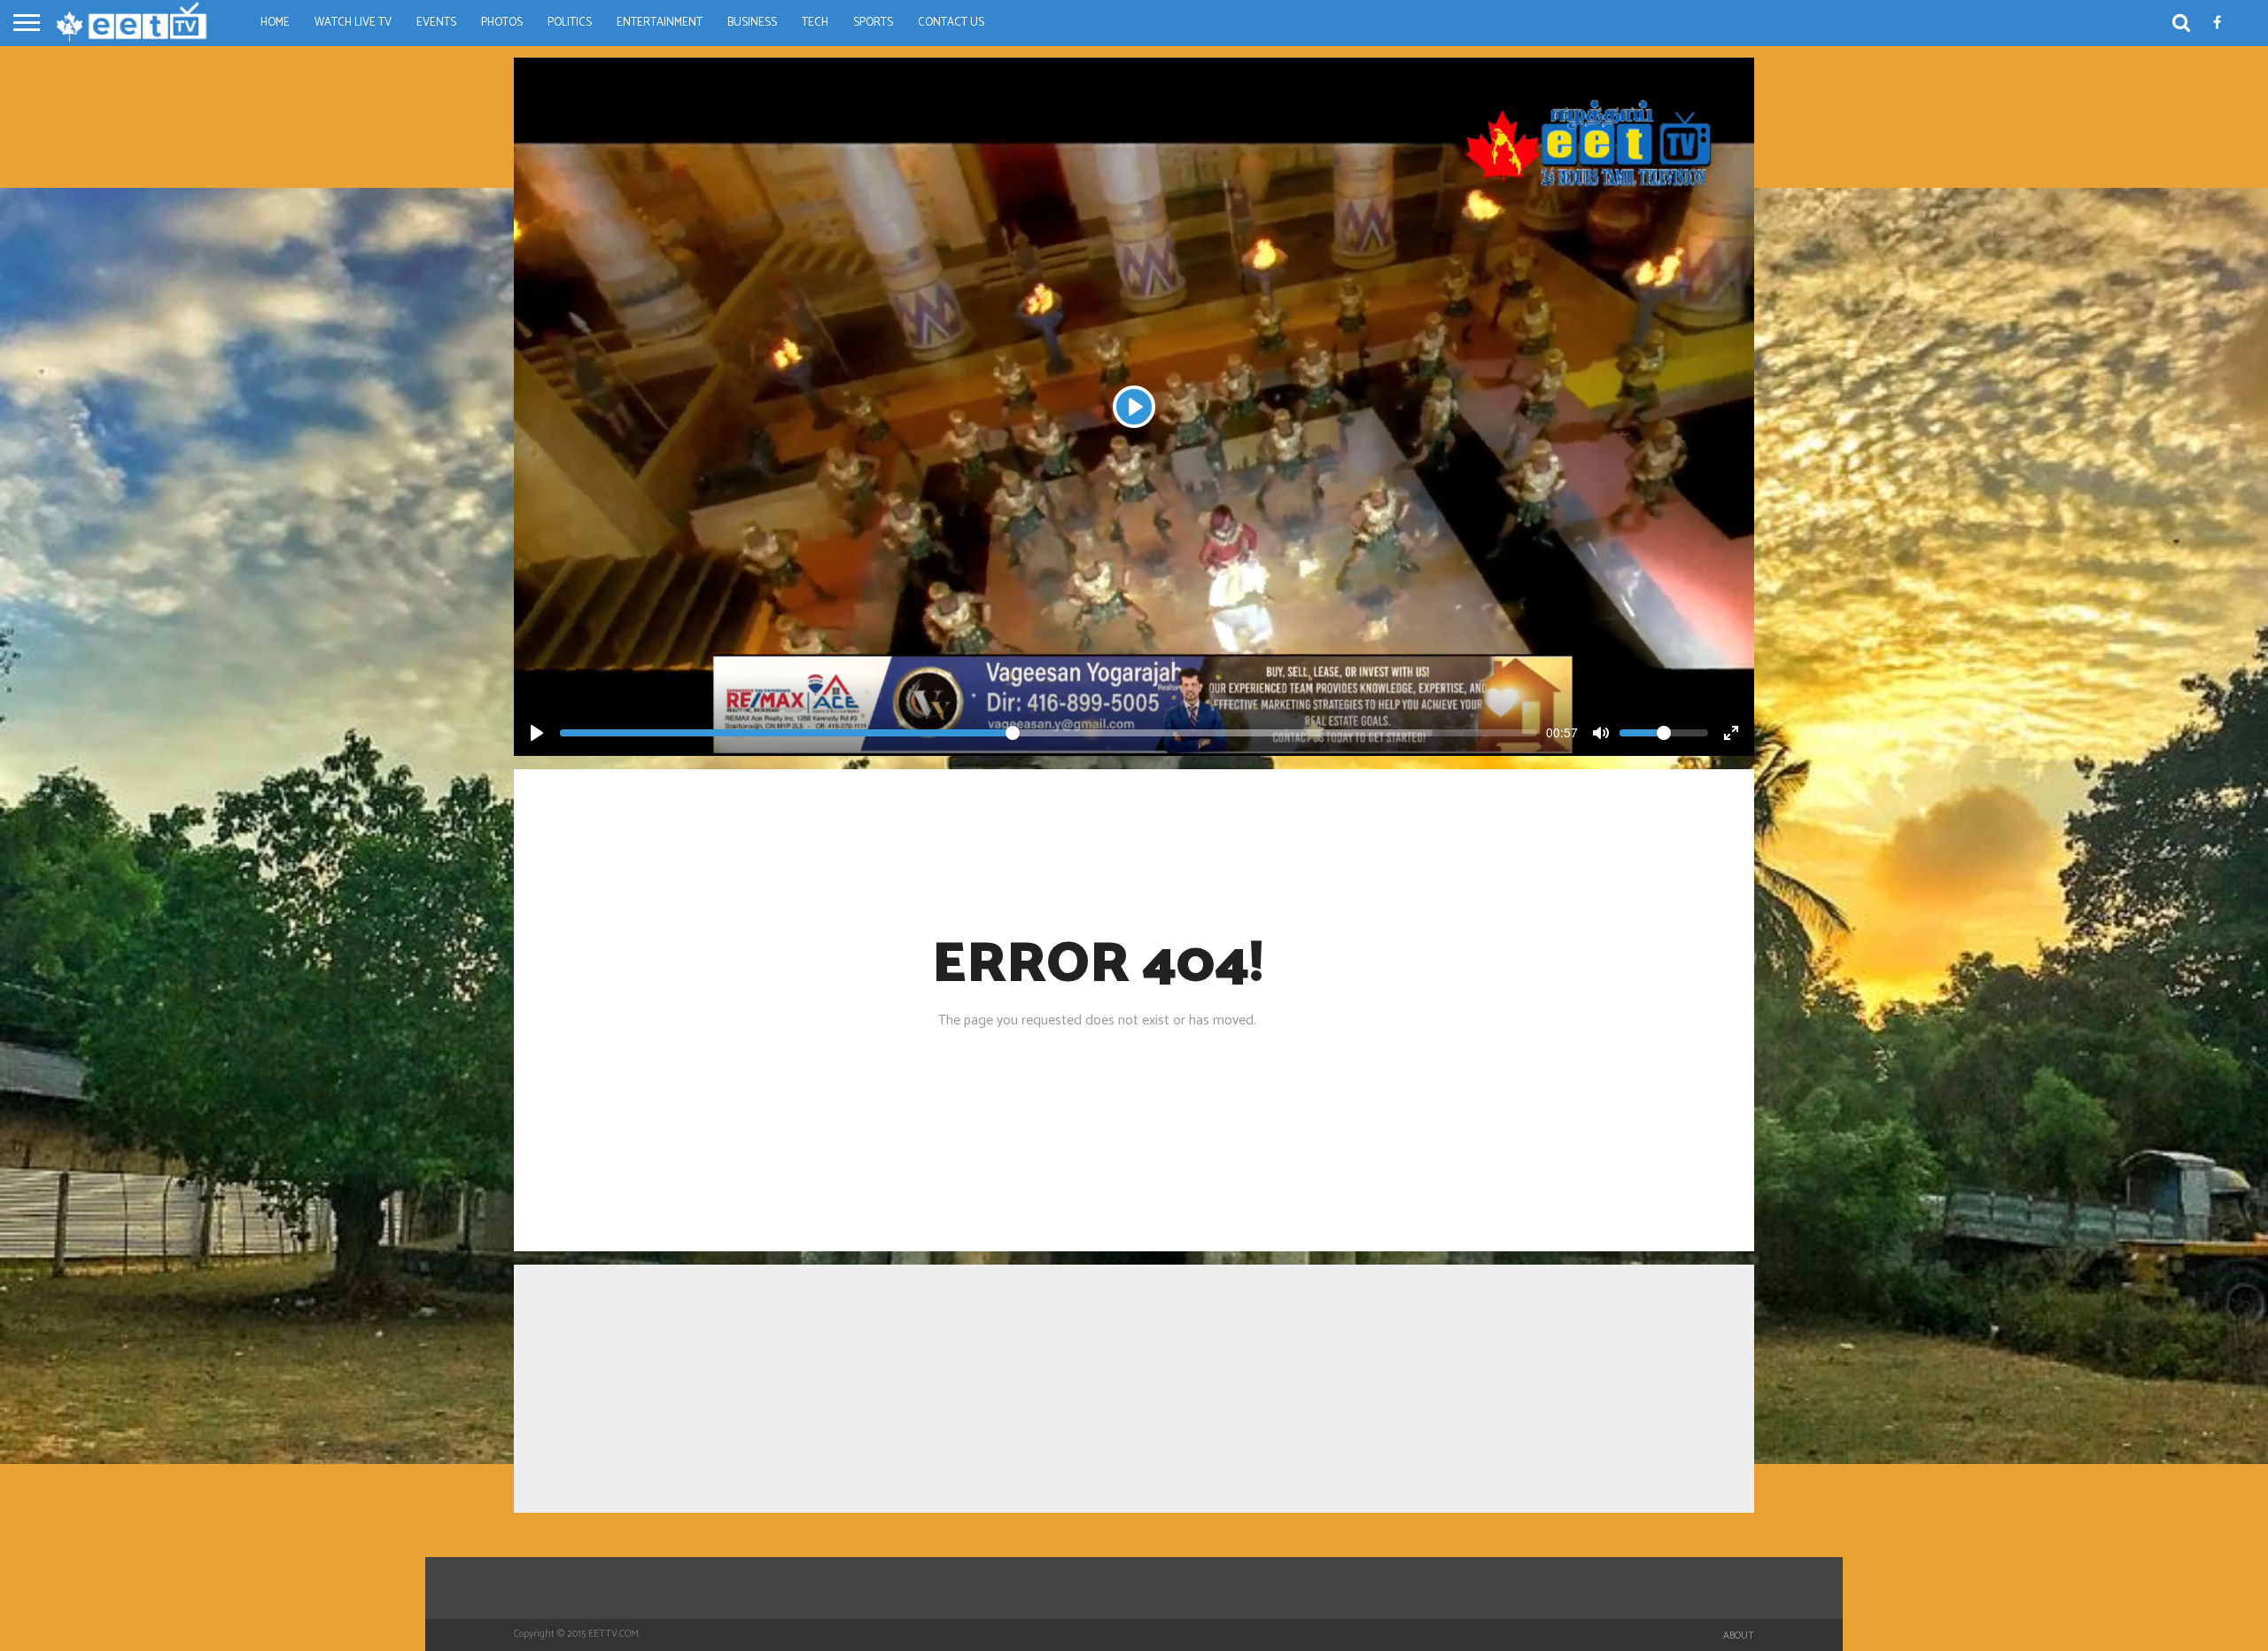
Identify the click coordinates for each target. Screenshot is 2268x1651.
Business (752, 23)
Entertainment (660, 23)
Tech (815, 23)
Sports (873, 23)
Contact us (951, 23)
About (1739, 1636)
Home (275, 23)
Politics (570, 23)
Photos (502, 23)
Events (436, 23)
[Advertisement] (1134, 1389)
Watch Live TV (353, 23)
